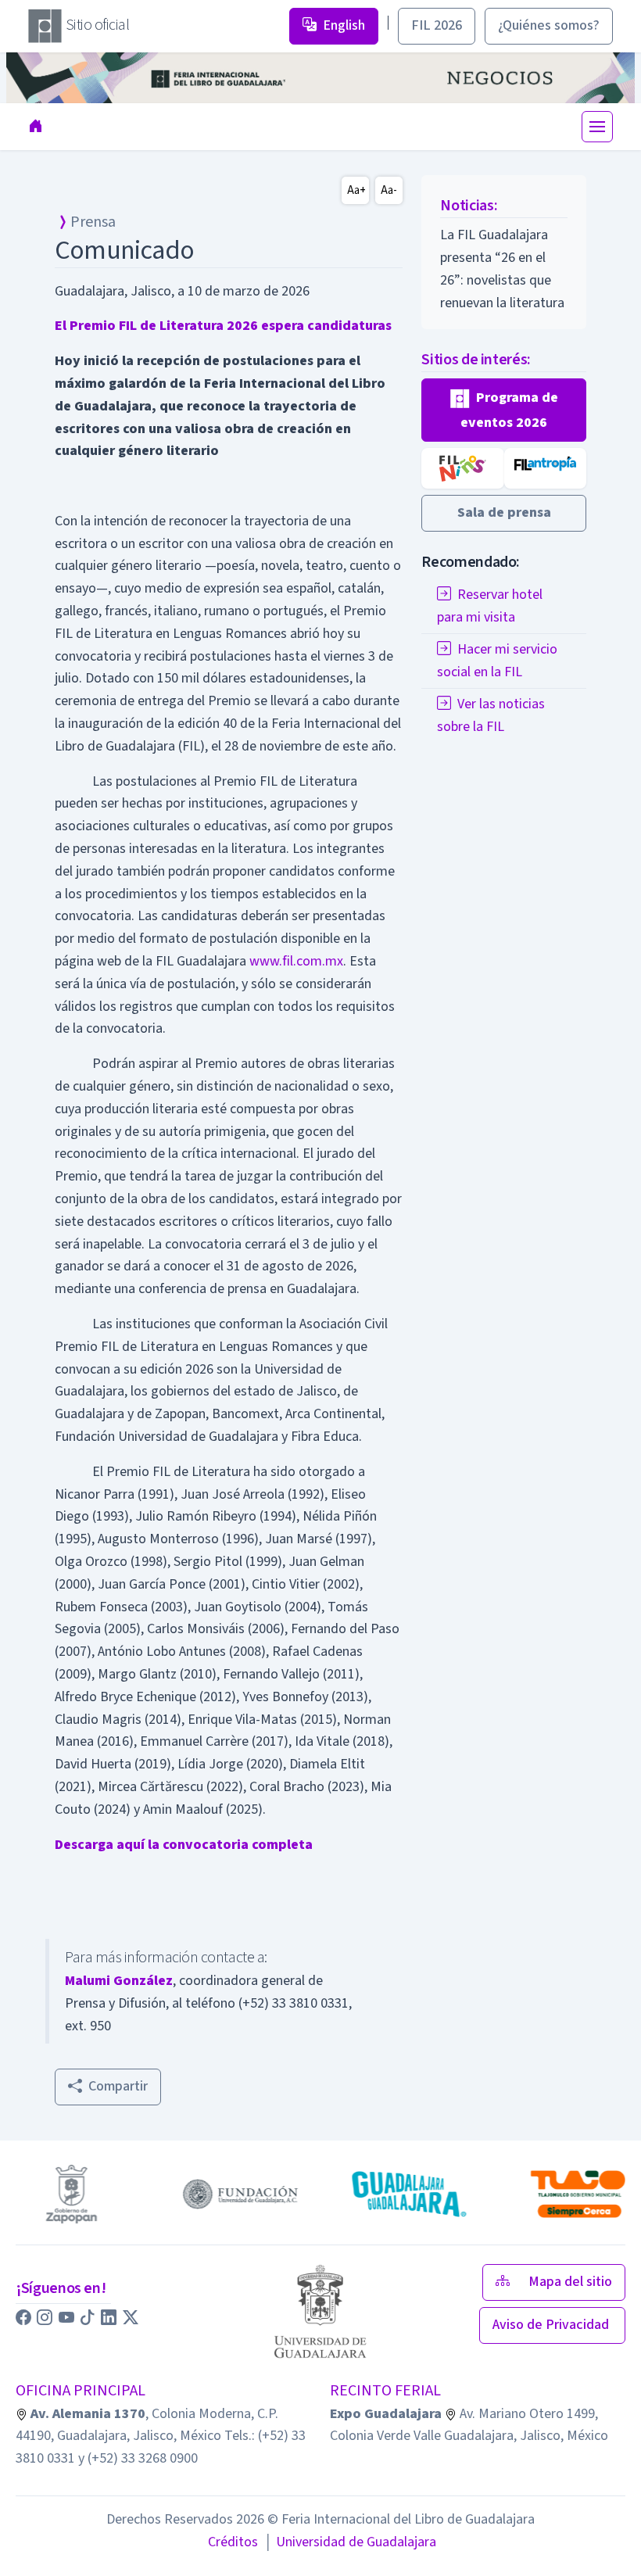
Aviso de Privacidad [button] (552, 2325)
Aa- (389, 190)
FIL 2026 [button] (437, 25)
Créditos (233, 2542)
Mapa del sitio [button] (570, 2282)
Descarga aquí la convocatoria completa (184, 1845)
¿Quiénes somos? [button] (549, 25)
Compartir (118, 2086)
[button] (504, 410)
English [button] (344, 25)
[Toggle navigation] (597, 127)
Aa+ (356, 190)
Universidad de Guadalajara (350, 2542)
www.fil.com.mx (296, 961)
